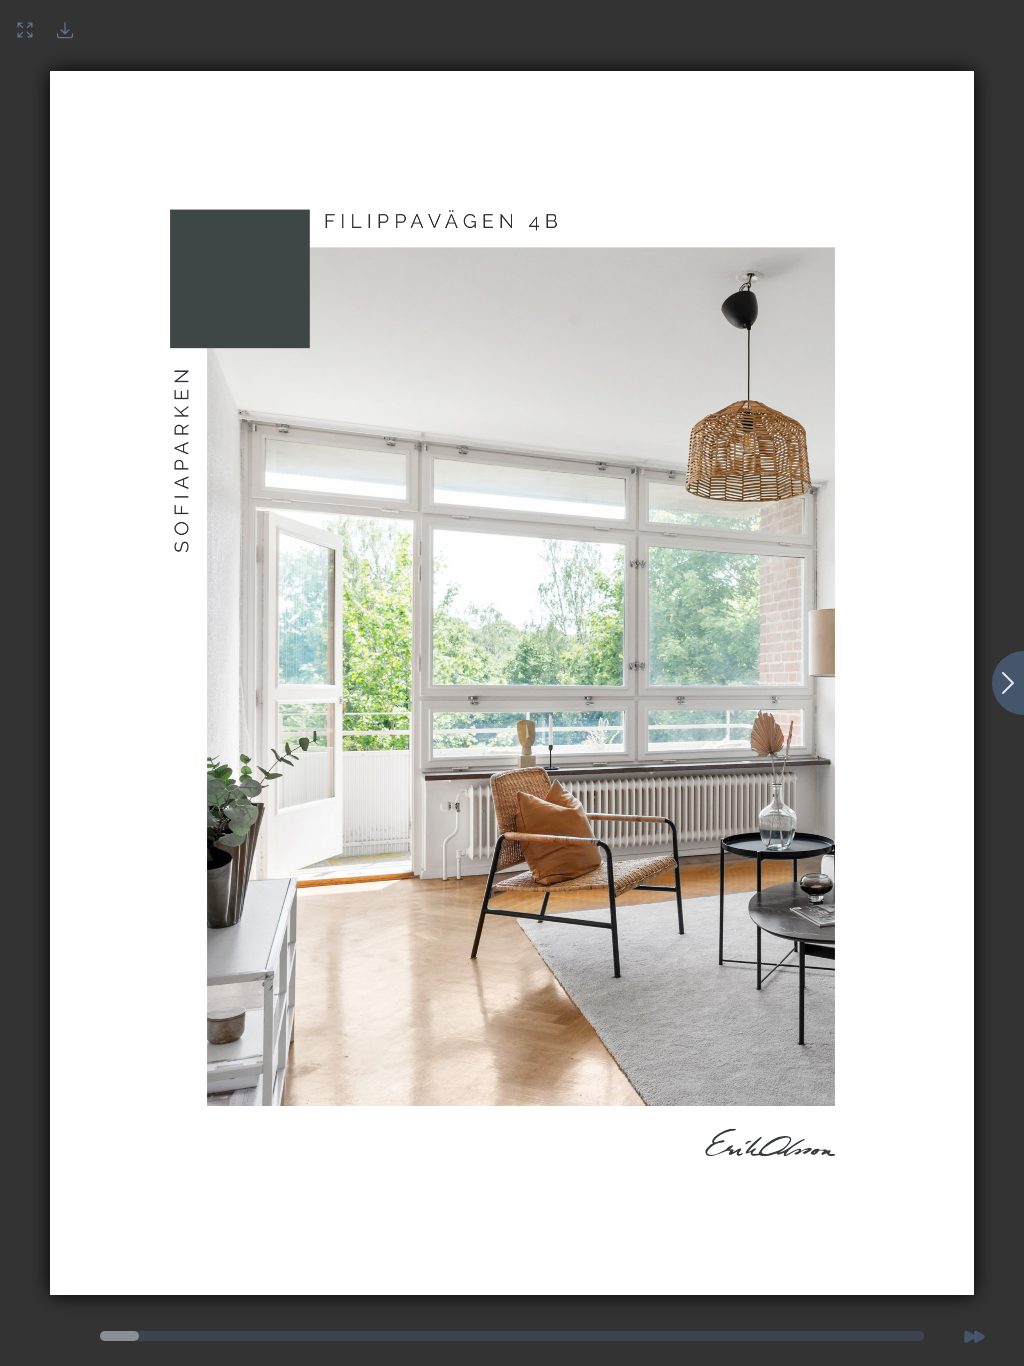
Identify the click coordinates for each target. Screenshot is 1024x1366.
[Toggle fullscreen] (25, 30)
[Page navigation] (119, 1336)
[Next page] (1008, 683)
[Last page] (974, 1336)
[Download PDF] (65, 30)
